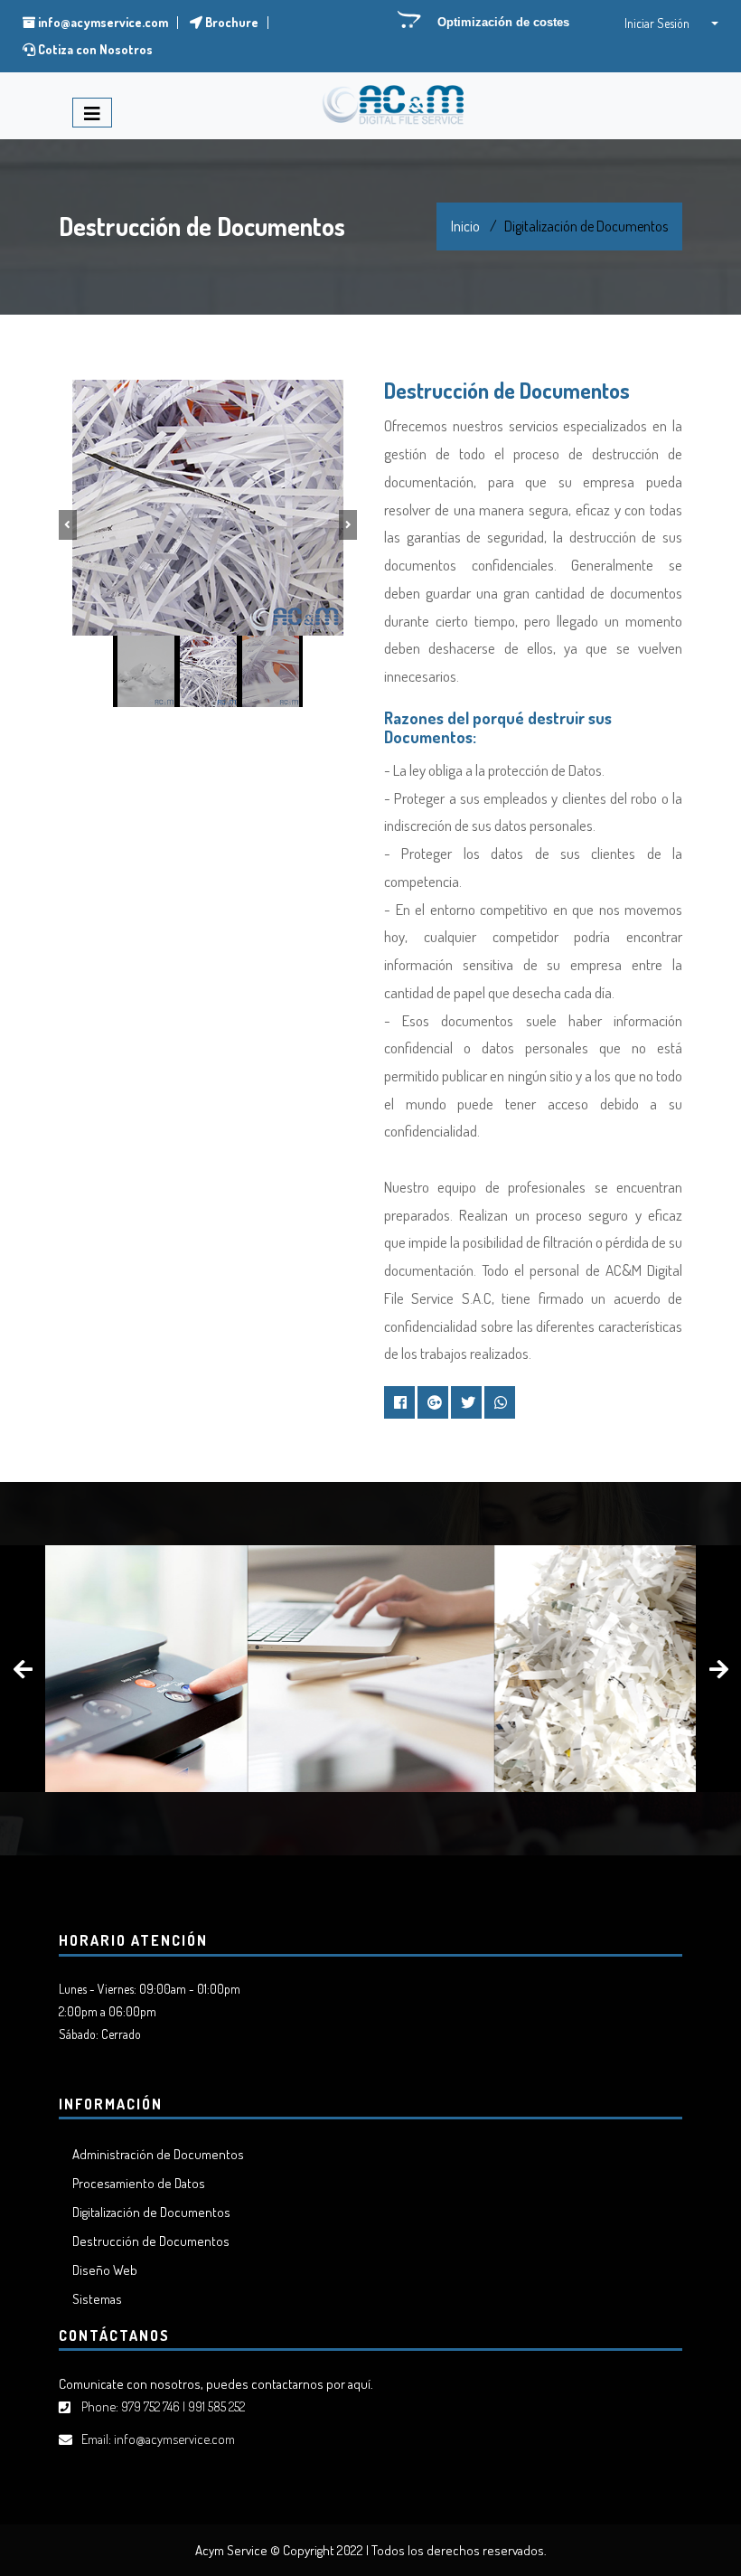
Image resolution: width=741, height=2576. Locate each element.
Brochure (230, 22)
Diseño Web (105, 2270)
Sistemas (97, 2299)
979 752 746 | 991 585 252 (183, 2406)
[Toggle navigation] (92, 113)
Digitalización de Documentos (151, 2212)
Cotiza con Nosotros (94, 49)
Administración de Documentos (158, 2154)
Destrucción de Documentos (151, 2241)
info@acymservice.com (102, 22)
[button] (673, 23)
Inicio (465, 226)
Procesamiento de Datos (139, 2183)
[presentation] (23, 1669)
